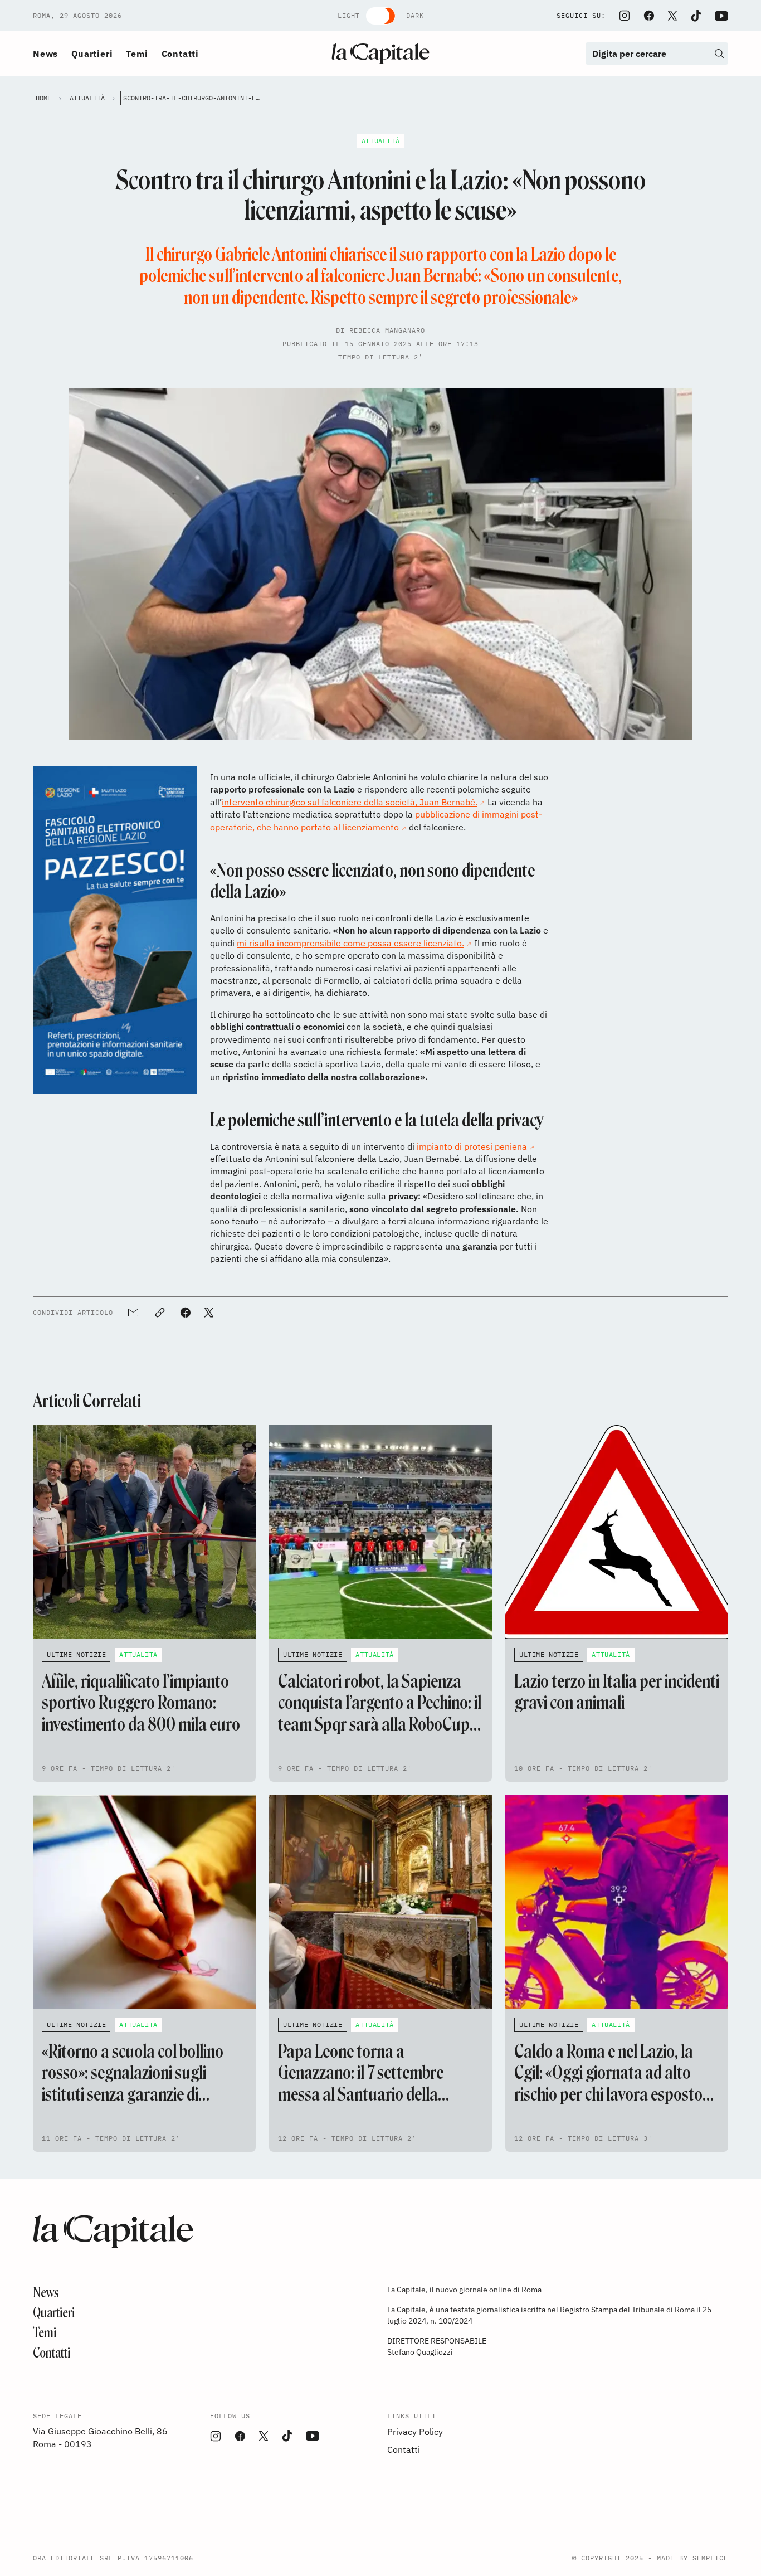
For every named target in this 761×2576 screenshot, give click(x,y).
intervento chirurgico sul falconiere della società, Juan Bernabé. (350, 802)
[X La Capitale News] (672, 16)
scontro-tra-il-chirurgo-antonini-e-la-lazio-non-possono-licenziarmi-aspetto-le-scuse (193, 98)
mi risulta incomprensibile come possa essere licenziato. (350, 943)
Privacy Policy (415, 2432)
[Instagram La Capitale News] (625, 16)
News (45, 54)
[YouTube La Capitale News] (721, 16)
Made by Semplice (692, 2558)
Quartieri (92, 54)
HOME (43, 98)
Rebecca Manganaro (387, 330)
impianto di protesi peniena (472, 1146)
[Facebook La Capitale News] (649, 16)
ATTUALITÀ (87, 98)
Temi (137, 54)
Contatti (180, 54)
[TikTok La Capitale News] (696, 16)
